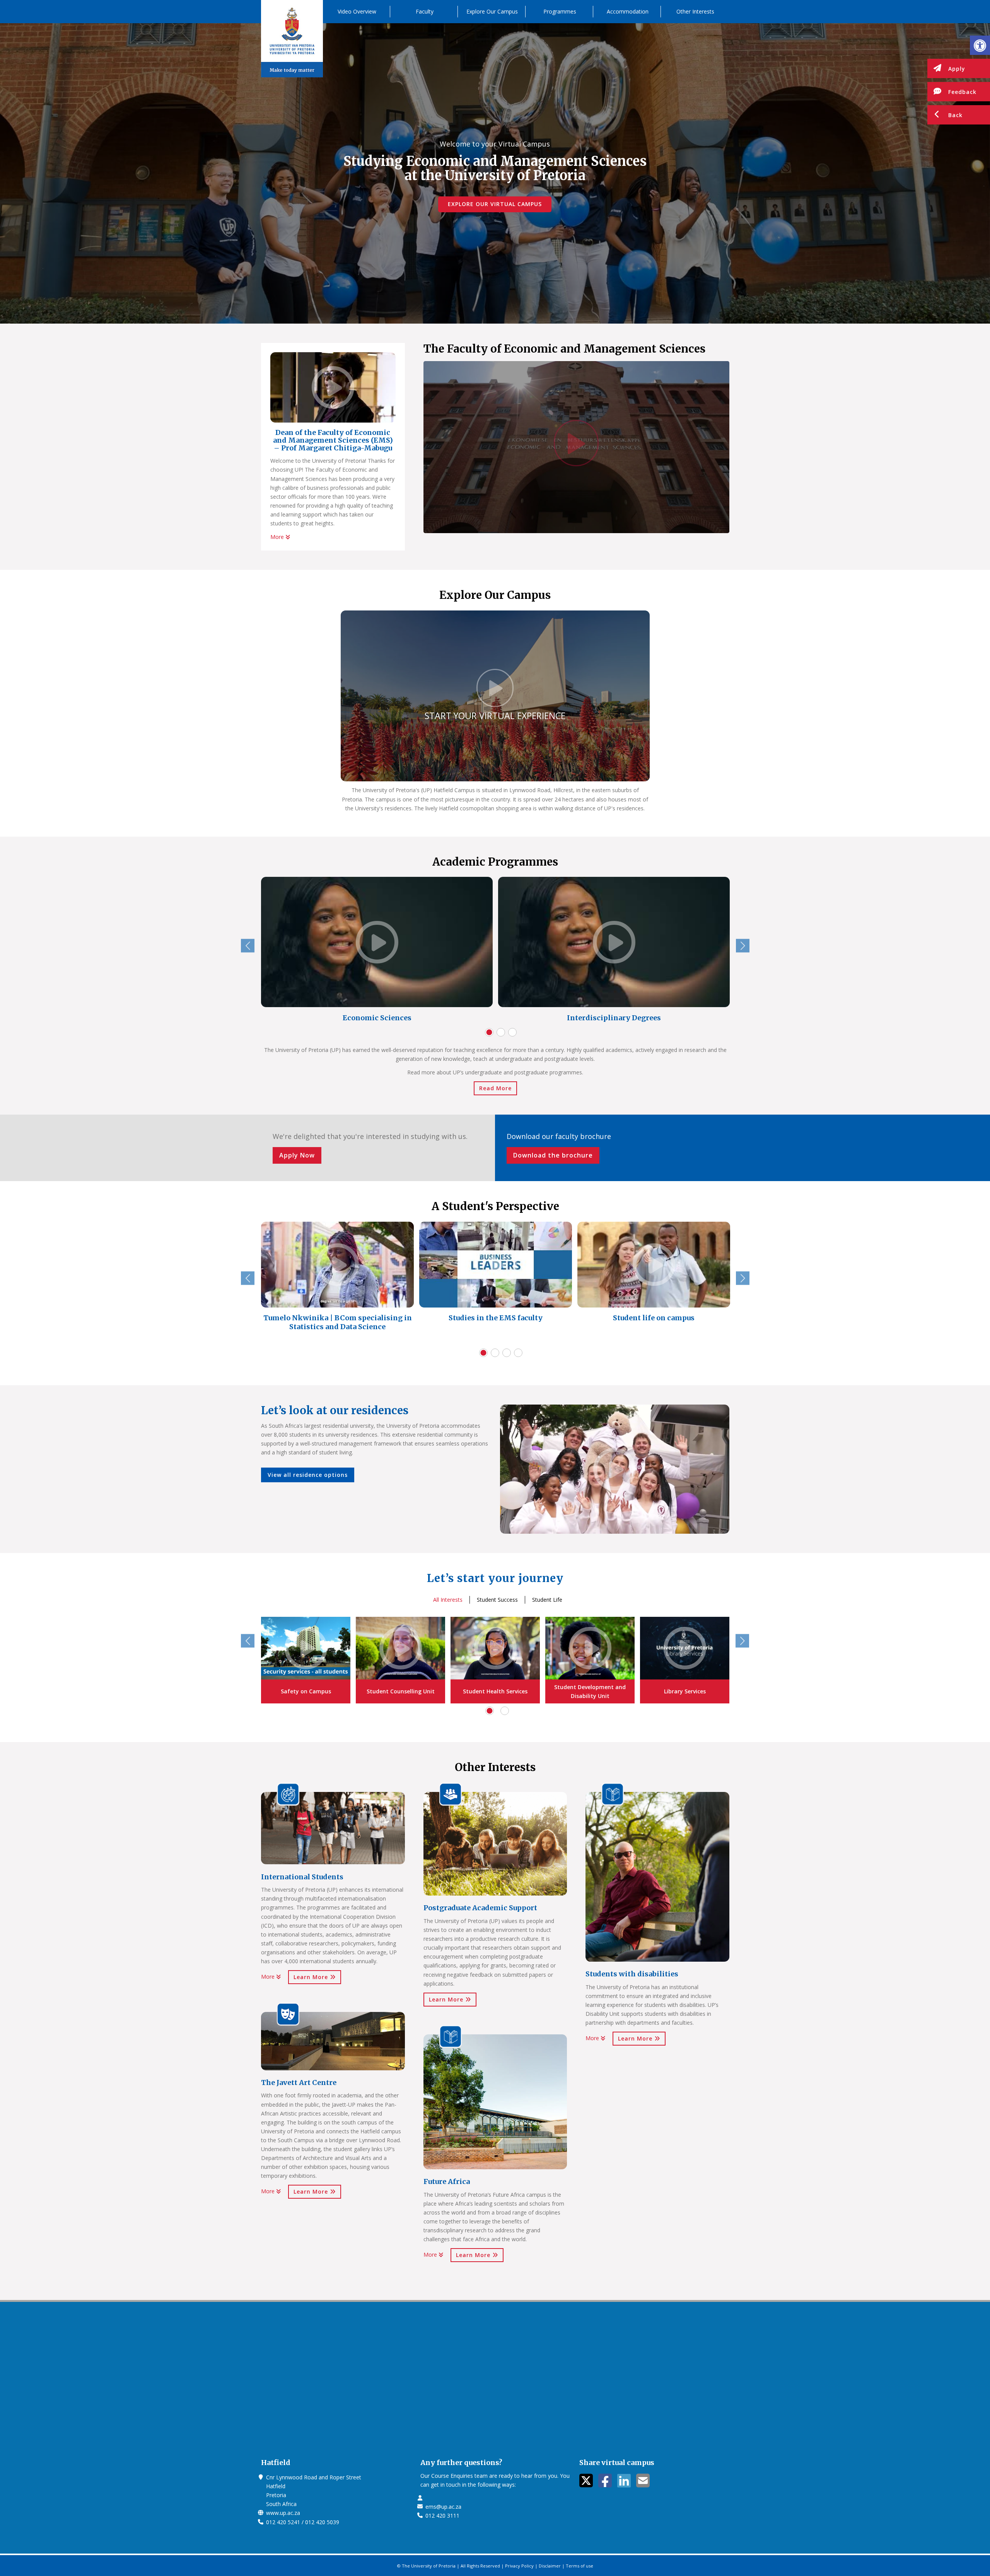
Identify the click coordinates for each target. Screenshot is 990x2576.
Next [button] (743, 946)
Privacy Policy (519, 2566)
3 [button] (512, 1032)
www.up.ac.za (283, 2513)
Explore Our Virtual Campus (495, 204)
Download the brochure (553, 1155)
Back (955, 115)
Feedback (962, 92)
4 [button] (518, 1353)
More (278, 537)
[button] (980, 45)
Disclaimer (550, 2566)
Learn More (312, 1977)
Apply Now (297, 1155)
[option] (377, 951)
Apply (957, 69)
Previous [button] (248, 946)
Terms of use (579, 2566)
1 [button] (489, 1032)
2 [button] (501, 1032)
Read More (495, 1088)
